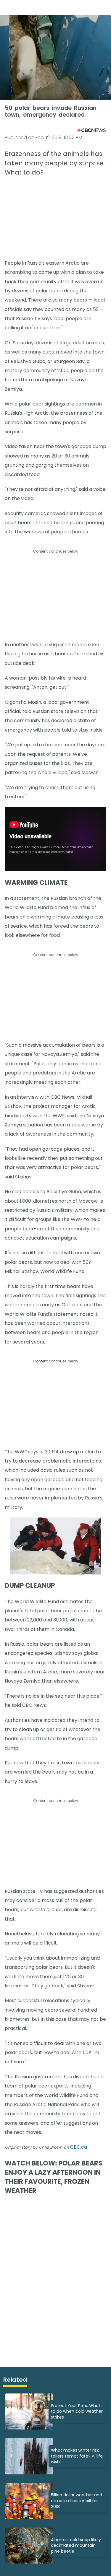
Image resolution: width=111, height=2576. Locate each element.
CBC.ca (79, 2147)
